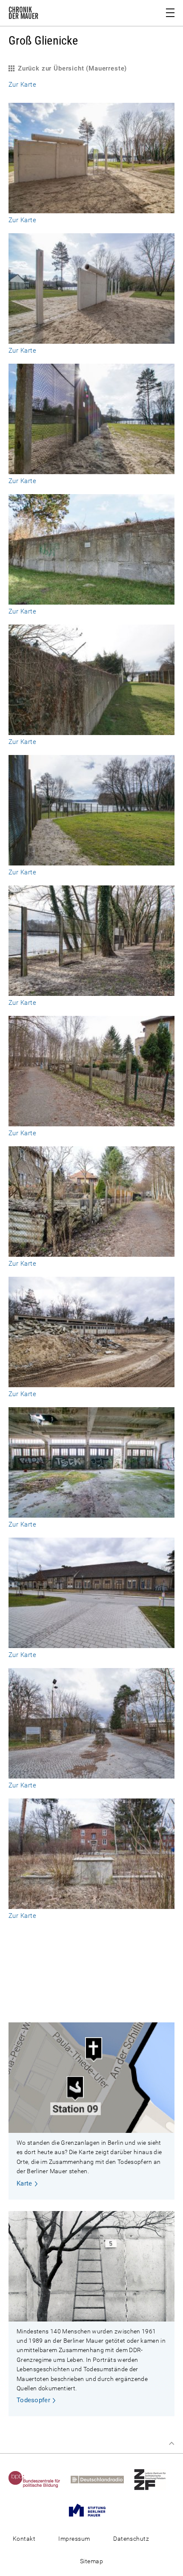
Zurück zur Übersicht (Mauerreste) (72, 68)
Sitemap (91, 2561)
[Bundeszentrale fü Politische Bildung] (39, 2479)
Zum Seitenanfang (172, 2443)
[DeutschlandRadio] (102, 2479)
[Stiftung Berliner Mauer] (91, 2510)
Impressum (74, 2539)
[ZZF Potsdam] (154, 2479)
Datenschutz (131, 2539)
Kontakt (24, 2539)
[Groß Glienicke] (91, 209)
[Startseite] (23, 14)
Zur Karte (22, 85)
